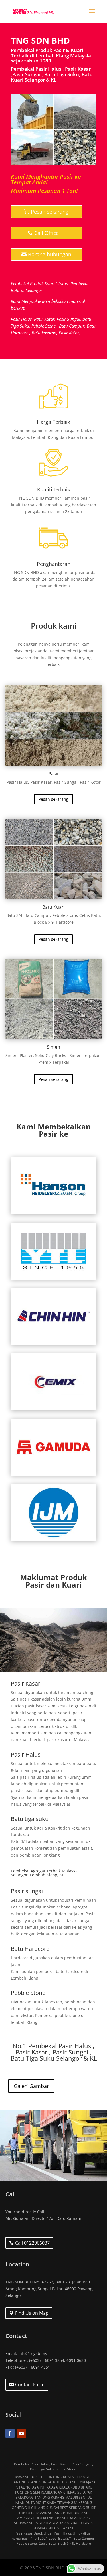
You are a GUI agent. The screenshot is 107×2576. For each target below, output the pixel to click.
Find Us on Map (32, 2313)
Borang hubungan (50, 254)
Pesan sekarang (50, 212)
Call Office (47, 233)
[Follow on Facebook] (10, 2433)
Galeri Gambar (31, 2086)
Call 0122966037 (32, 2243)
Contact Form (30, 2385)
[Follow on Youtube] (21, 2433)
